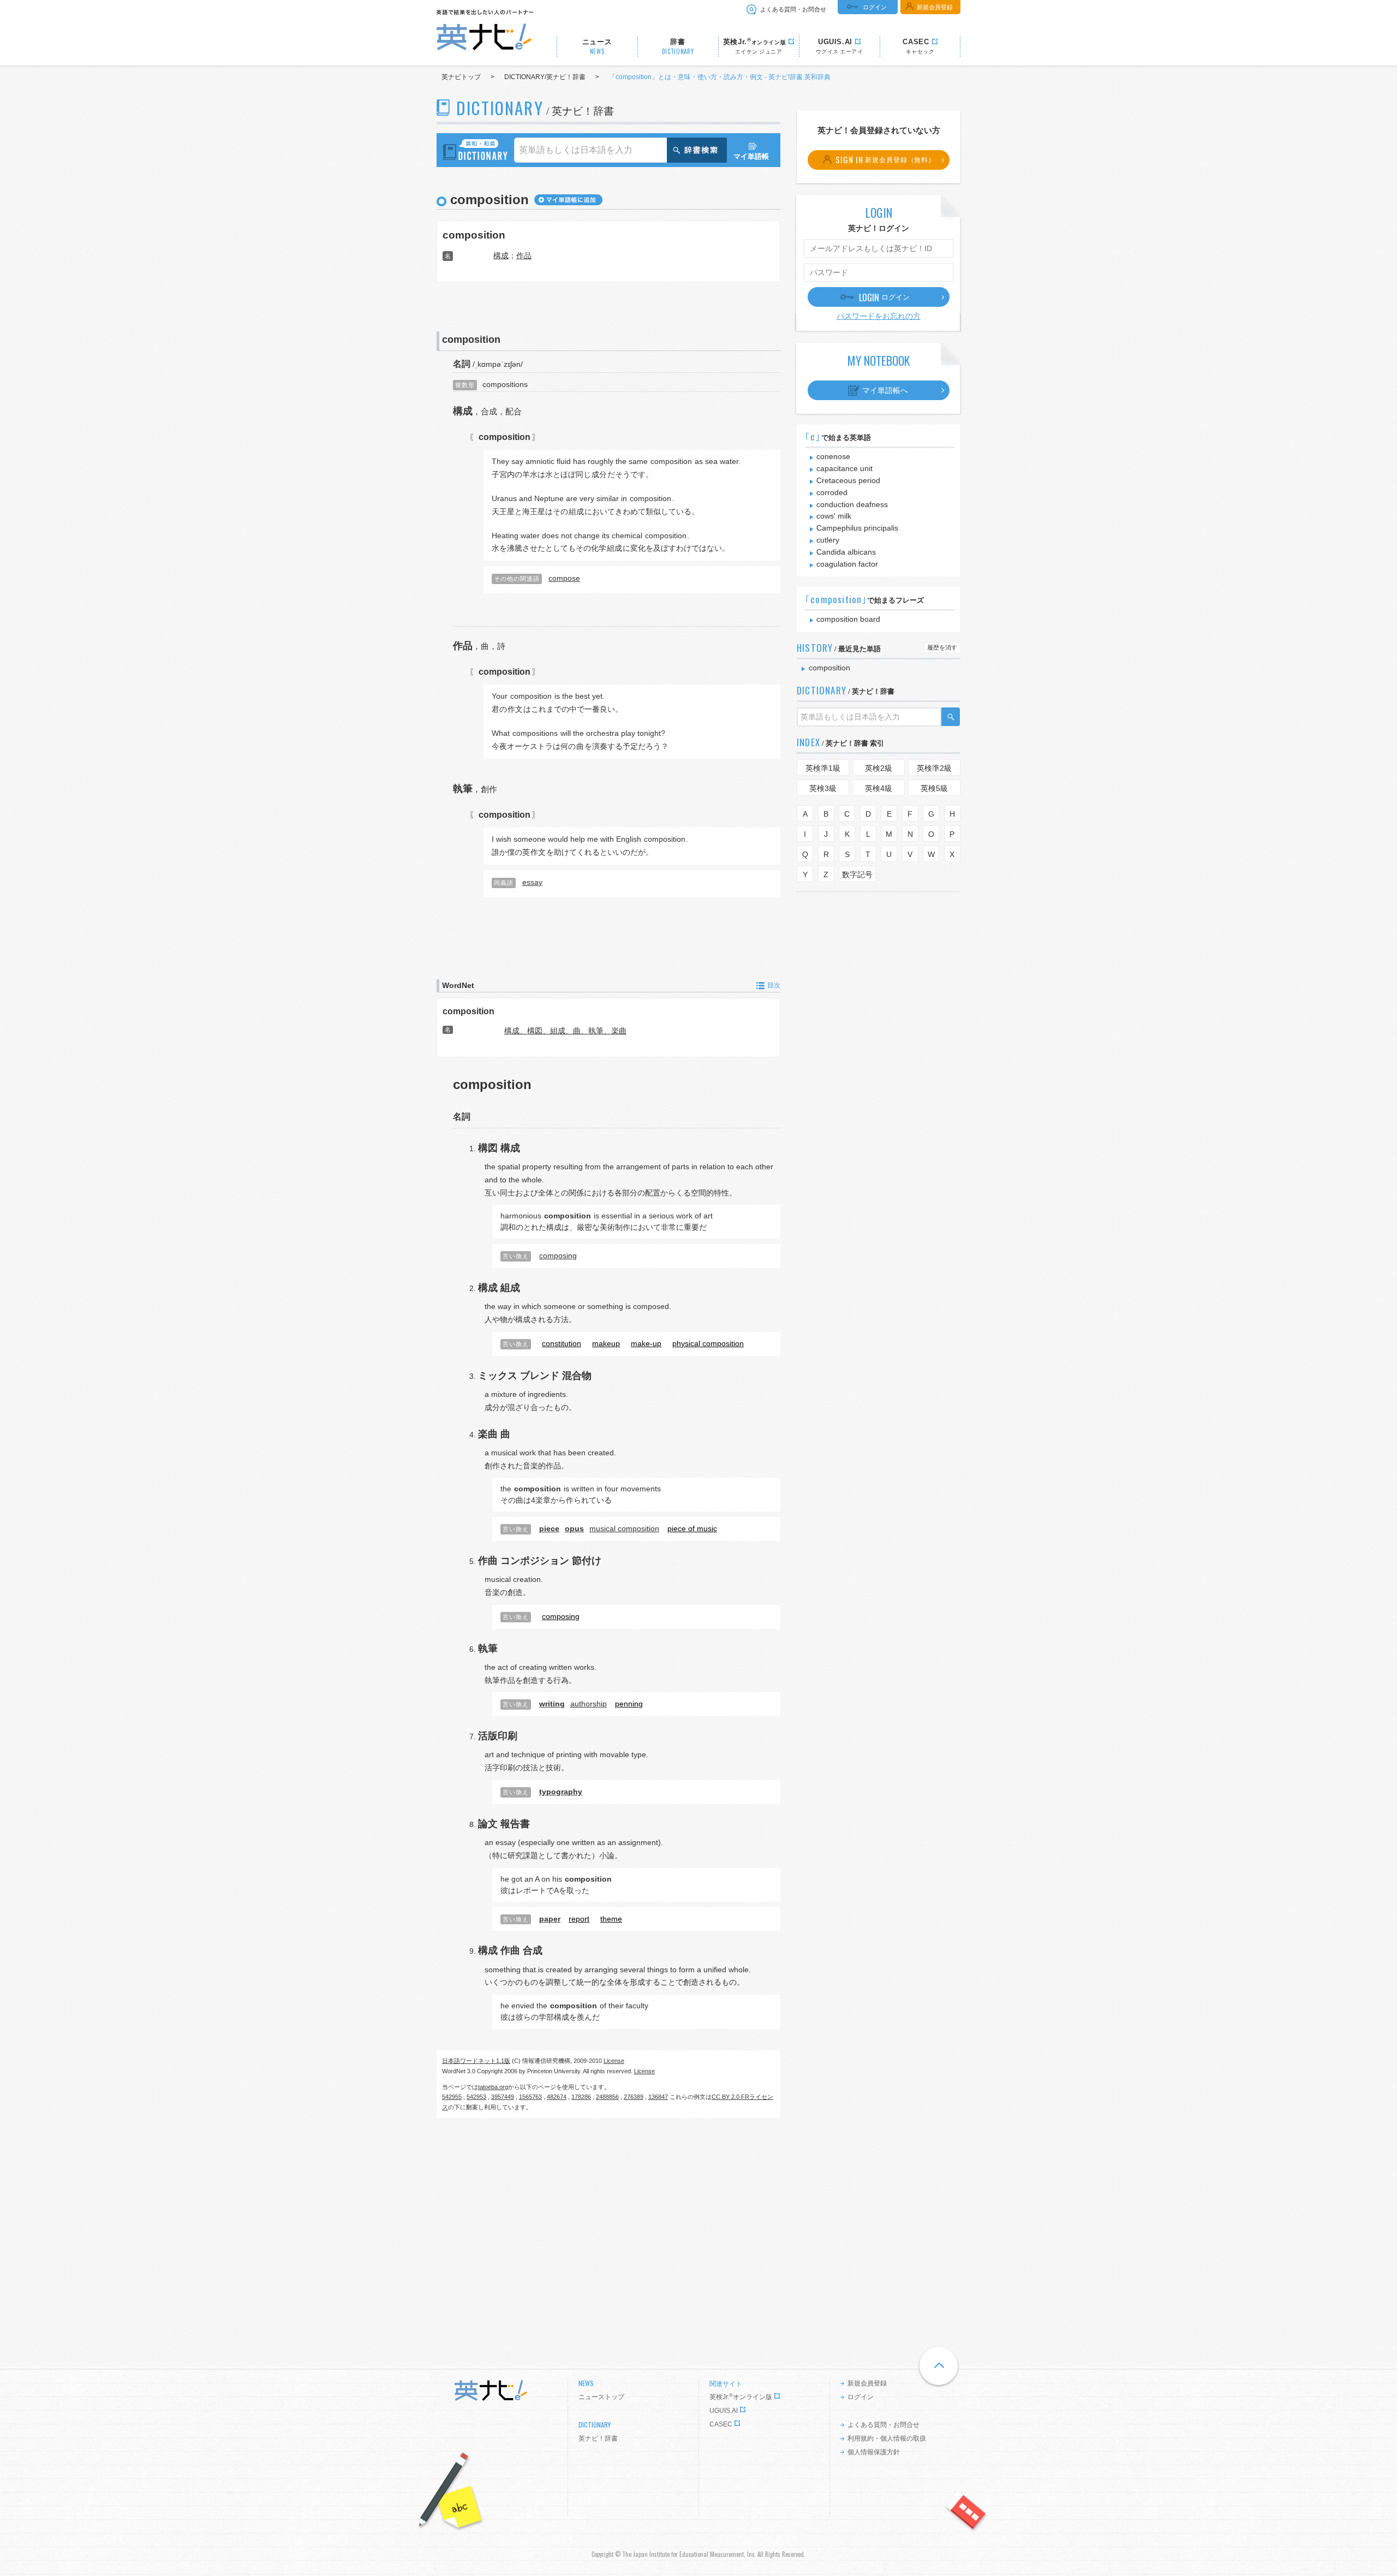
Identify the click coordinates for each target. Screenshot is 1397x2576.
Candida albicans (846, 552)
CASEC (721, 2424)
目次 (774, 985)
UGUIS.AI (724, 2411)
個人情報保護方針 (874, 2452)
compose (564, 578)
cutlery (828, 540)
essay (532, 882)
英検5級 (934, 788)
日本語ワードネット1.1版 (476, 2061)
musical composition (624, 1528)
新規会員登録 (935, 7)
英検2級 (879, 768)
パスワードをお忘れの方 (879, 316)
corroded (832, 492)
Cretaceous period (848, 480)
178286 (581, 2097)
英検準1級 (823, 768)
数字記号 (857, 874)
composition (474, 235)
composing (558, 1256)
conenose (833, 456)
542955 (452, 2097)
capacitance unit (844, 468)
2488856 (607, 2097)
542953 (476, 2097)
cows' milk (834, 516)
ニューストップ (601, 2397)
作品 (524, 255)
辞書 (678, 47)
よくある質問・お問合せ (793, 9)
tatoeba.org (493, 2087)
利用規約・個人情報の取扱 (887, 2438)
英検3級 (823, 788)
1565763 (530, 2097)
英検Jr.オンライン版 (741, 2397)
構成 (501, 255)
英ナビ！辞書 (598, 2438)
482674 (557, 2097)
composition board (848, 619)
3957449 (503, 2097)
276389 (634, 2097)
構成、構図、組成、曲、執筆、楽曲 (565, 1031)
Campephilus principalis (857, 528)
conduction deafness (852, 504)
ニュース (597, 47)
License (614, 2061)
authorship (589, 1704)
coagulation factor (847, 564)
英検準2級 (934, 768)
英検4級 (879, 788)
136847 (658, 2097)
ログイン (875, 7)
